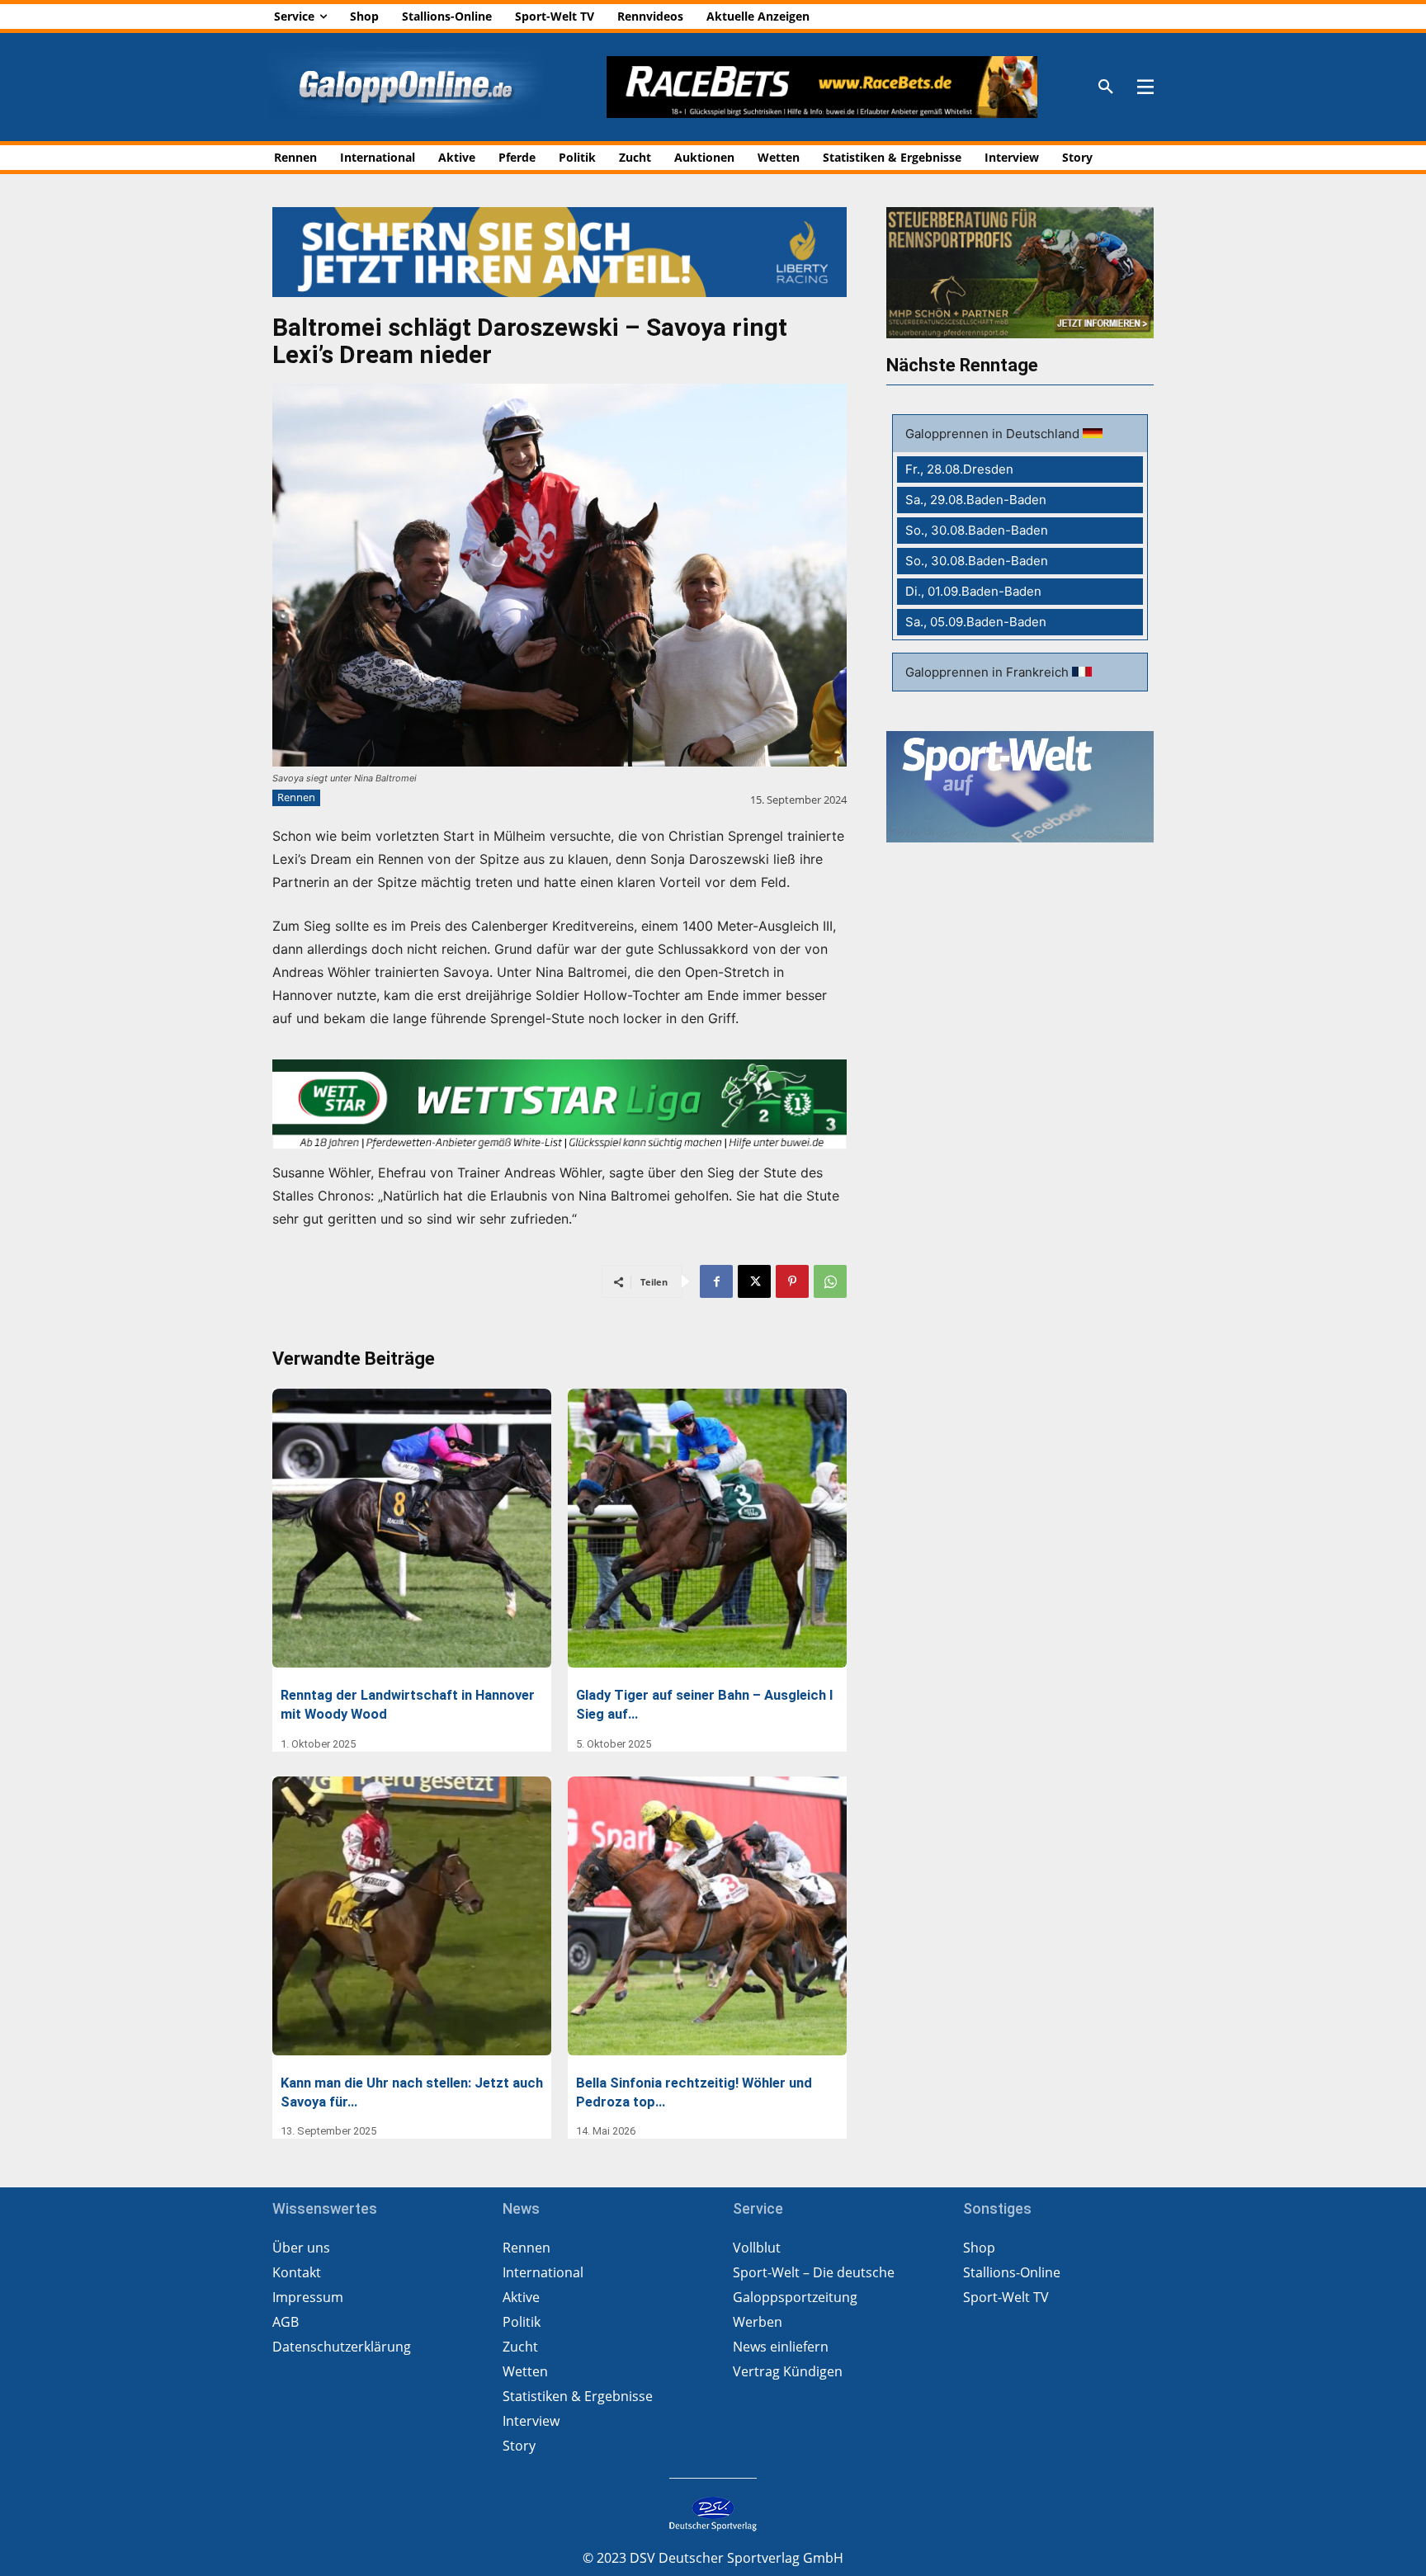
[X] (754, 1281)
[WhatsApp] (830, 1281)
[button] (1106, 87)
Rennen (296, 797)
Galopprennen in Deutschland (994, 434)
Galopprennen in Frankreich (989, 672)
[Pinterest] (792, 1281)
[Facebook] (716, 1281)
